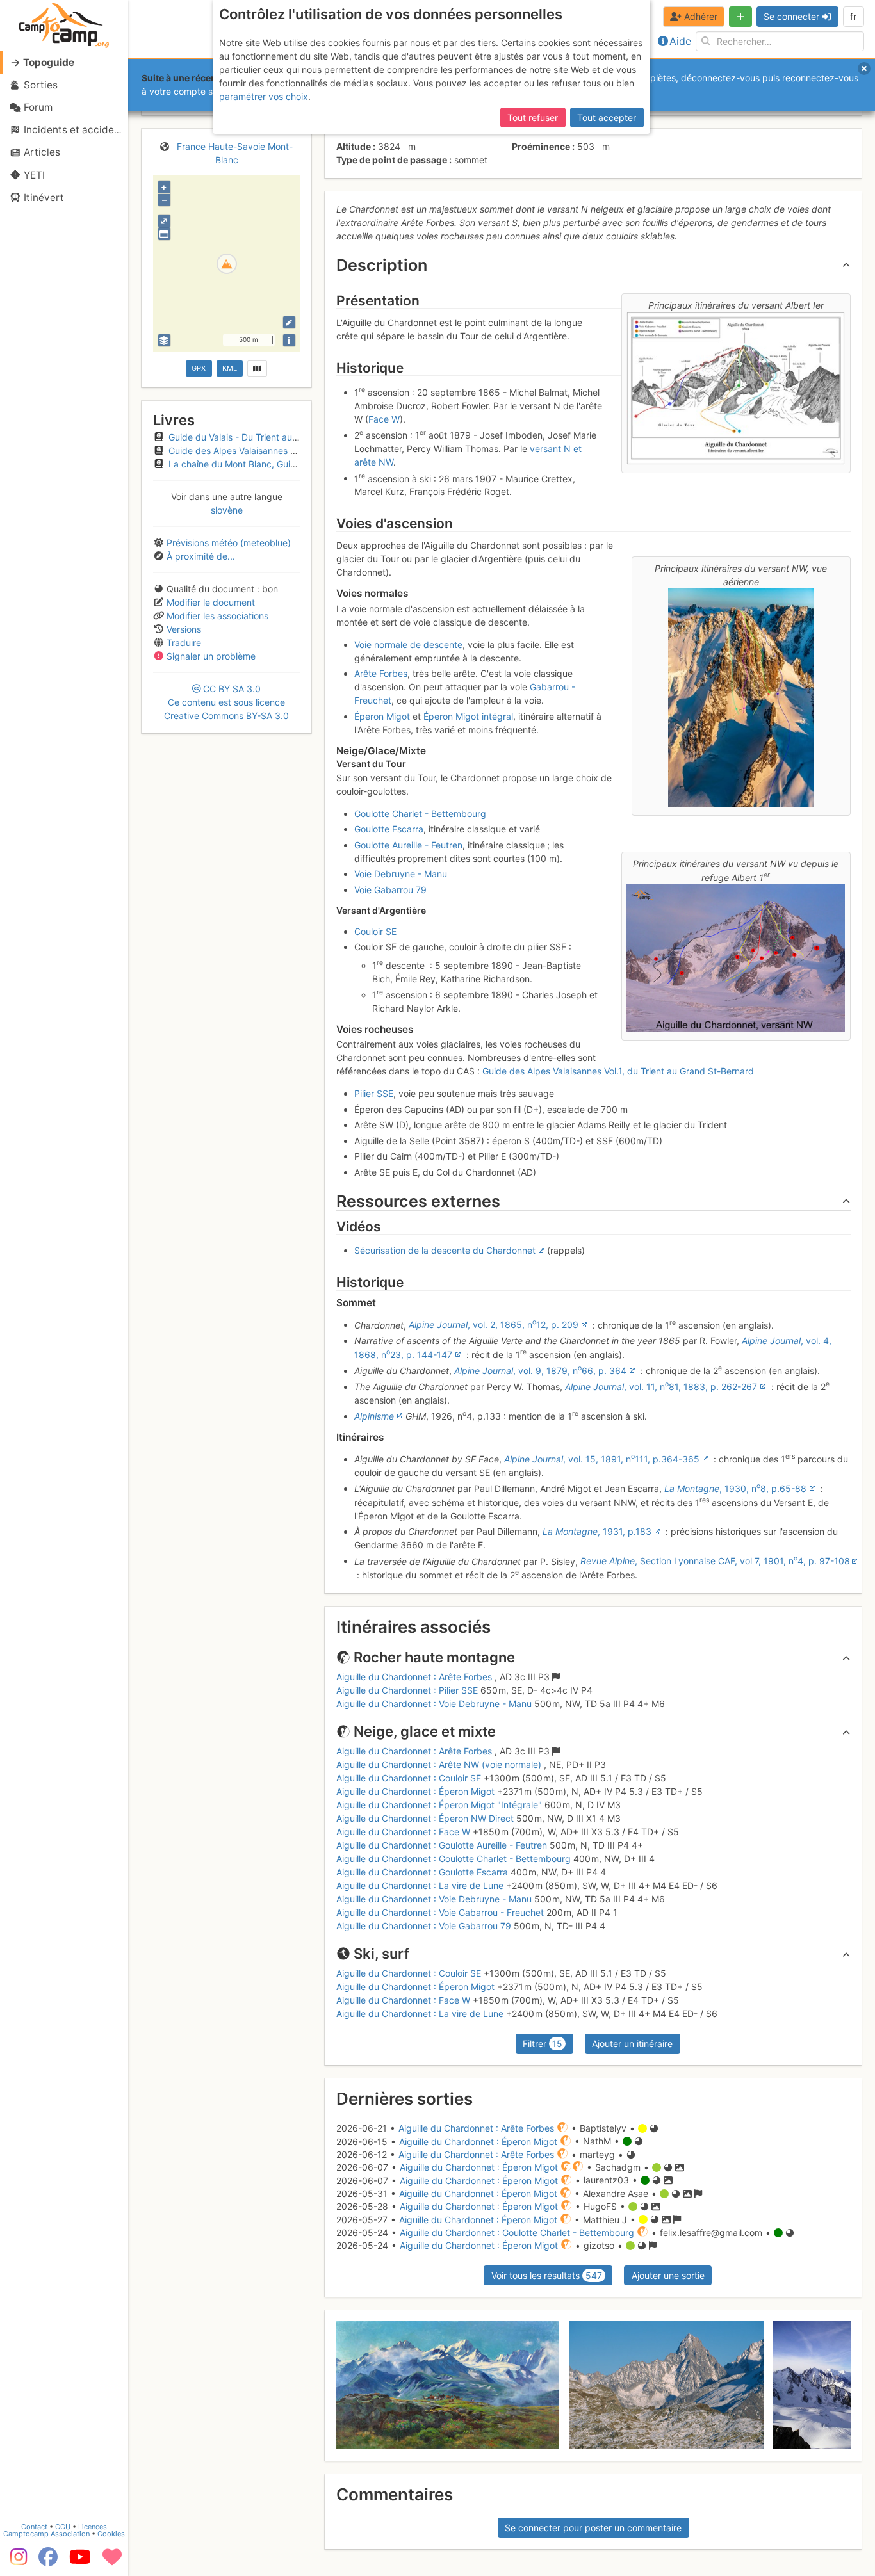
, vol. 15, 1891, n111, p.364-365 (602, 1459)
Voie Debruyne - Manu (401, 874)
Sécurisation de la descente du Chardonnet (445, 1250)
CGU (63, 2527)
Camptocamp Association (46, 2534)
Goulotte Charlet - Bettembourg (420, 814)
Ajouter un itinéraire (632, 2044)
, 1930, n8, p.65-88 (735, 1488)
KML (230, 368)
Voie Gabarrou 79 (390, 890)
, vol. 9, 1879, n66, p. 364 (540, 1371)
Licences (93, 2527)
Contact (34, 2527)
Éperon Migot (382, 716)
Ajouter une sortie (668, 2275)
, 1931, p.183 (597, 1531)
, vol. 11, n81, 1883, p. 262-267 (661, 1387)
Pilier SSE (374, 1093)
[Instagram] (16, 2561)
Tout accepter (607, 117)
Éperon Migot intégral (468, 716)
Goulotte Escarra (389, 829)
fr (853, 16)
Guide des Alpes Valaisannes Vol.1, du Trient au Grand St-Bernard (618, 1071)
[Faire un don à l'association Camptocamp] (112, 2561)
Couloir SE (375, 931)
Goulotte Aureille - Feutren (408, 845)
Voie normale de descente (408, 644)
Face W (384, 419)
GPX (199, 368)
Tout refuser (533, 117)
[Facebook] (48, 2561)
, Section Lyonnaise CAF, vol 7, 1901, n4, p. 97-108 (715, 1561)
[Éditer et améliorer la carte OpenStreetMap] (289, 322)
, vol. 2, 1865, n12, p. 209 (494, 1324)
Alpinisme (374, 1416)
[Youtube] (80, 2561)
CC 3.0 (226, 702)
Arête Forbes (381, 673)
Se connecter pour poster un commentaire (593, 2528)
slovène (227, 510)
